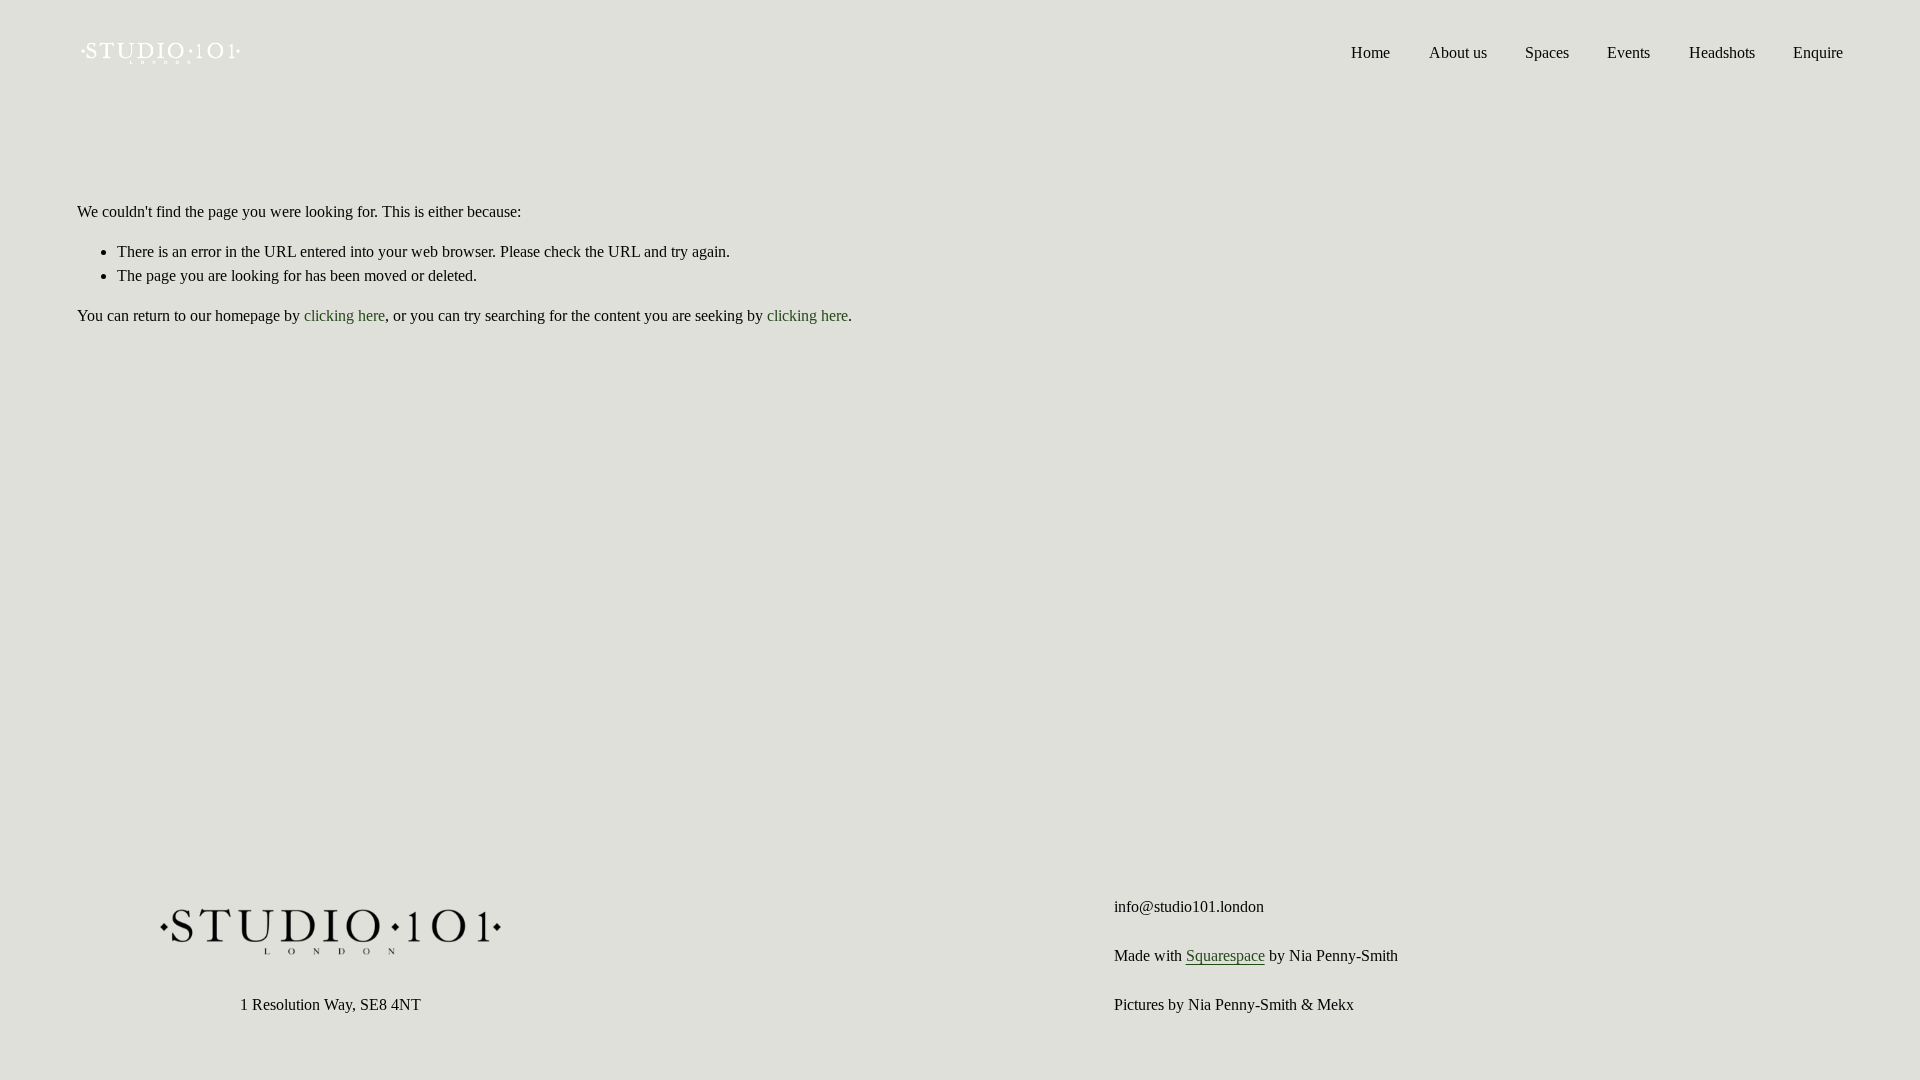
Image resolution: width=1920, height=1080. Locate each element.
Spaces (1547, 52)
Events (1628, 52)
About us (1458, 52)
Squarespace (1225, 955)
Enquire (1818, 52)
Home (1370, 52)
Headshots (1722, 52)
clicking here (344, 315)
